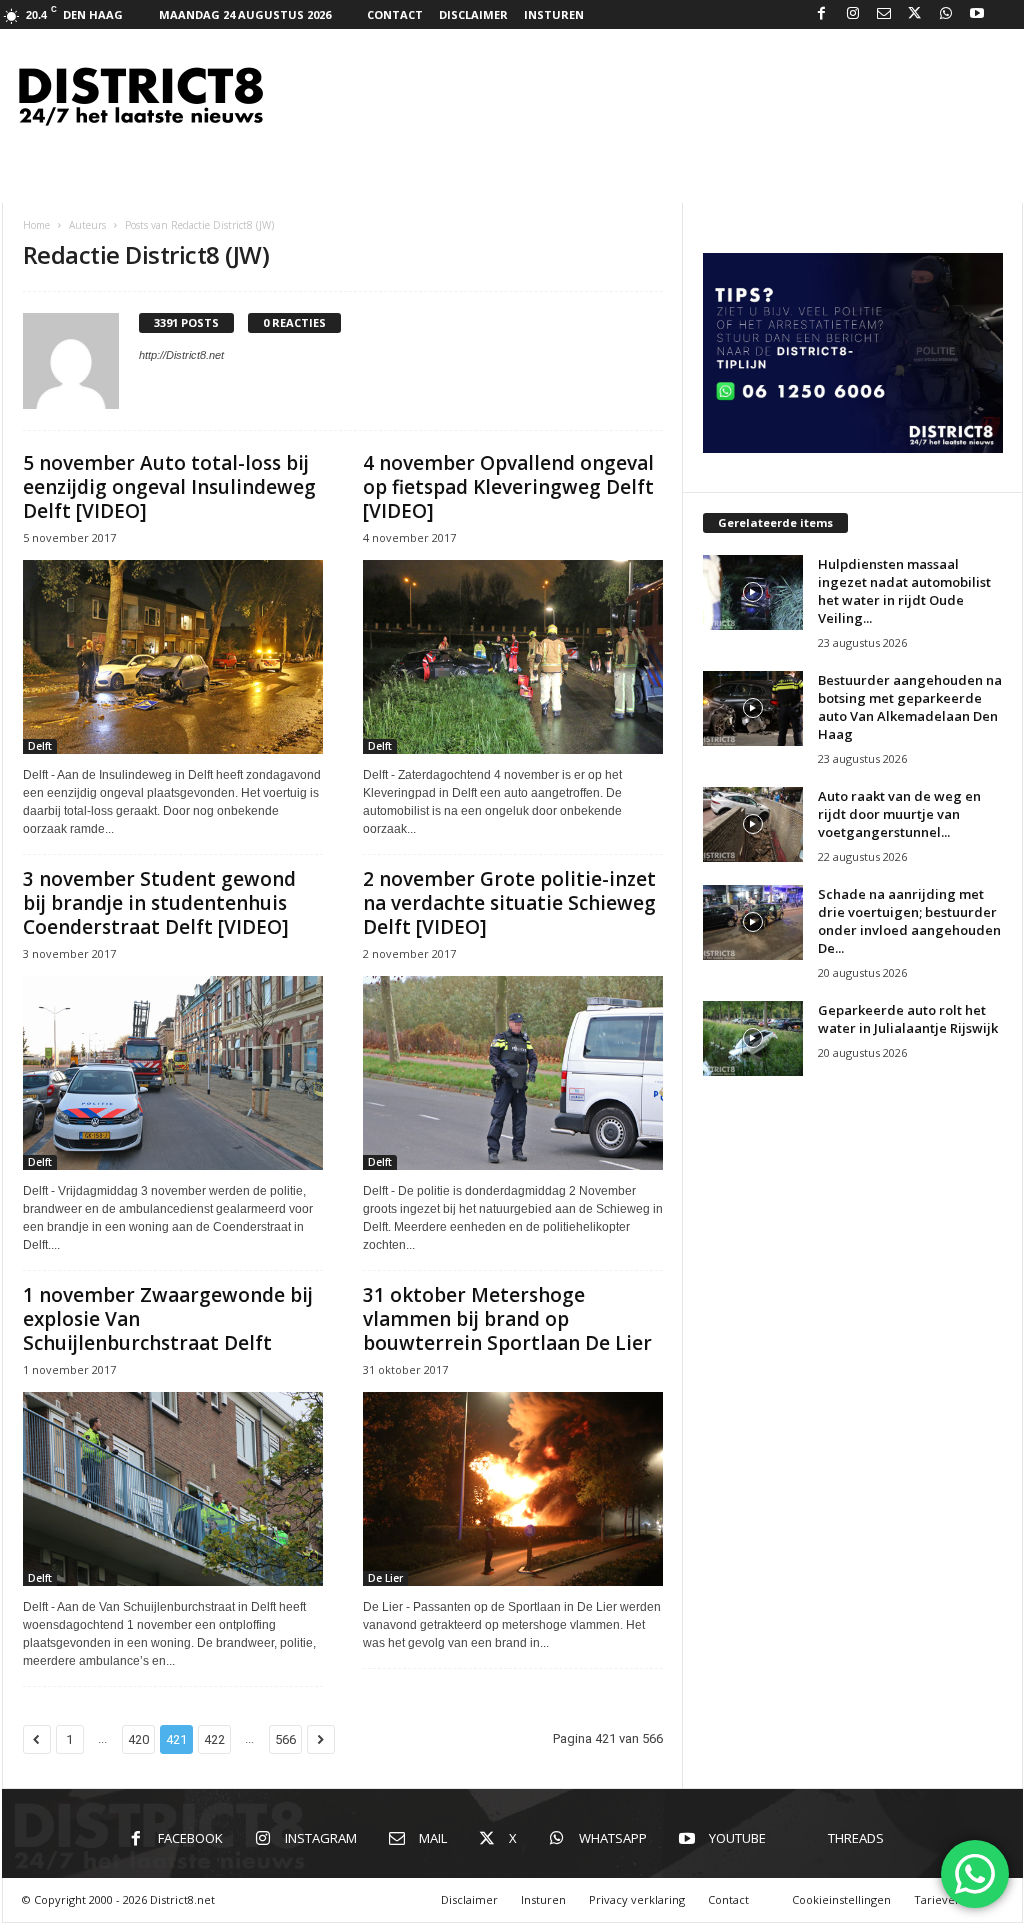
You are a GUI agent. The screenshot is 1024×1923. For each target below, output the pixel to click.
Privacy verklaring (637, 1899)
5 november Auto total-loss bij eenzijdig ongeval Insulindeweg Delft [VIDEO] (169, 487)
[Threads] (1008, 14)
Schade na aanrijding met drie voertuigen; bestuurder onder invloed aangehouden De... (909, 921)
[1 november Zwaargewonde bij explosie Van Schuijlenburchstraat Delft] (173, 1489)
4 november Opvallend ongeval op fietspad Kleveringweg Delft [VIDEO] (508, 487)
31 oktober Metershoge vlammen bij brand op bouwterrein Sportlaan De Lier (507, 1319)
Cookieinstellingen (841, 1899)
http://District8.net (181, 355)
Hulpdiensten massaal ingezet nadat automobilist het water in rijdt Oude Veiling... (904, 591)
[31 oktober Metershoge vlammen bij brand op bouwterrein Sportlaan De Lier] (513, 1489)
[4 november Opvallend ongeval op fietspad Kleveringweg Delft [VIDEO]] (513, 657)
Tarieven (938, 1899)
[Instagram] (853, 14)
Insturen (554, 14)
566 (285, 1739)
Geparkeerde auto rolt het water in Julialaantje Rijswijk (908, 1019)
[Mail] (884, 14)
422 (214, 1739)
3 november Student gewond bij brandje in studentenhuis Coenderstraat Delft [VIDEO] (159, 903)
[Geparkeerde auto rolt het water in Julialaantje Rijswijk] (753, 1038)
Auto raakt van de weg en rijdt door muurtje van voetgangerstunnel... (899, 814)
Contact (395, 14)
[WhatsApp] (946, 14)
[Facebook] (822, 14)
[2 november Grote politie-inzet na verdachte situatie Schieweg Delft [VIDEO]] (513, 1073)
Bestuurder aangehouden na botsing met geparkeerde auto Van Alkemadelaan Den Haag (910, 707)
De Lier (385, 1578)
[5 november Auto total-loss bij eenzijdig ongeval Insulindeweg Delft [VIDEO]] (173, 657)
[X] (915, 14)
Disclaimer (473, 14)
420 (138, 1739)
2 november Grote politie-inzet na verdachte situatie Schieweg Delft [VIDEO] (509, 903)
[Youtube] (977, 14)
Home (36, 225)
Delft (40, 746)
